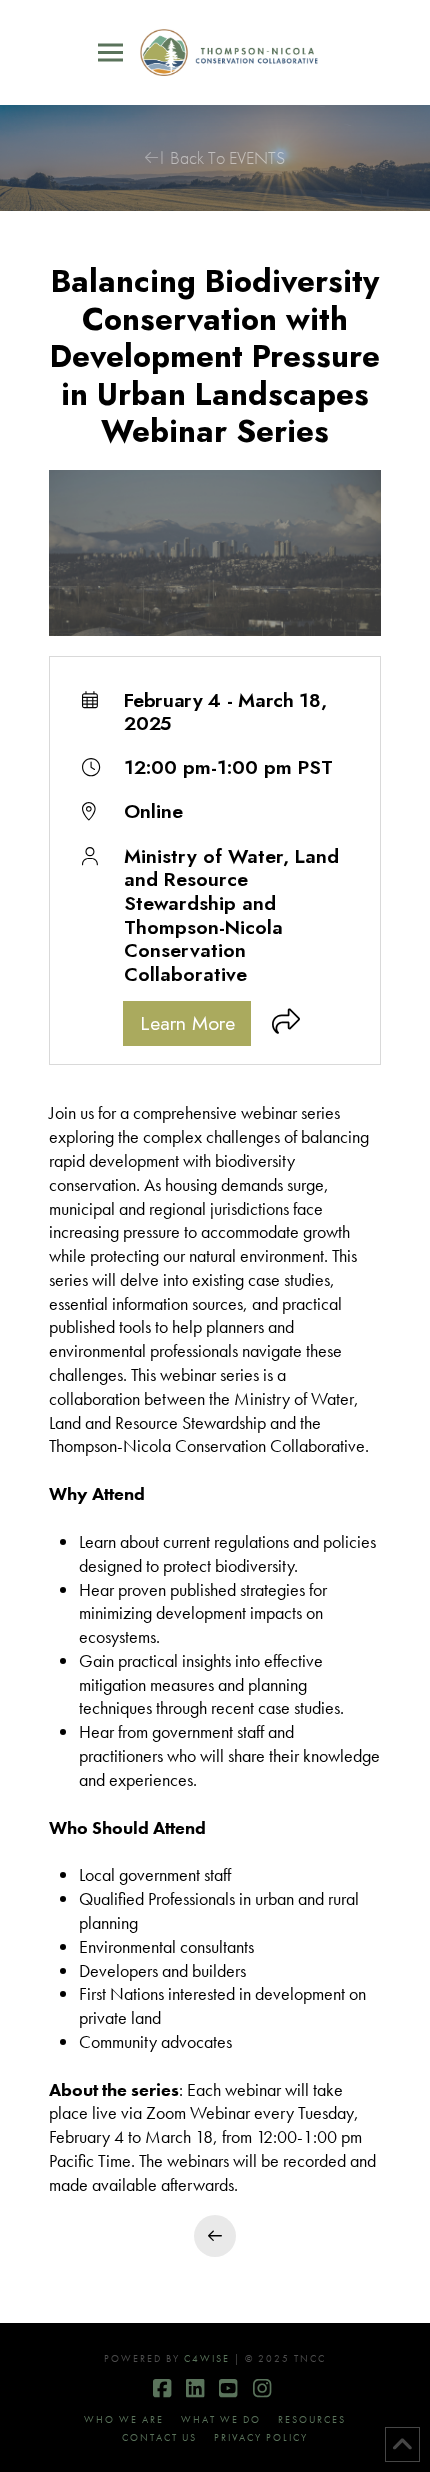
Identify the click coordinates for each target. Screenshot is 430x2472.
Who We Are (124, 2419)
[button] (110, 53)
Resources (312, 2419)
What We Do (221, 2419)
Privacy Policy (261, 2437)
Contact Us (159, 2437)
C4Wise (207, 2358)
